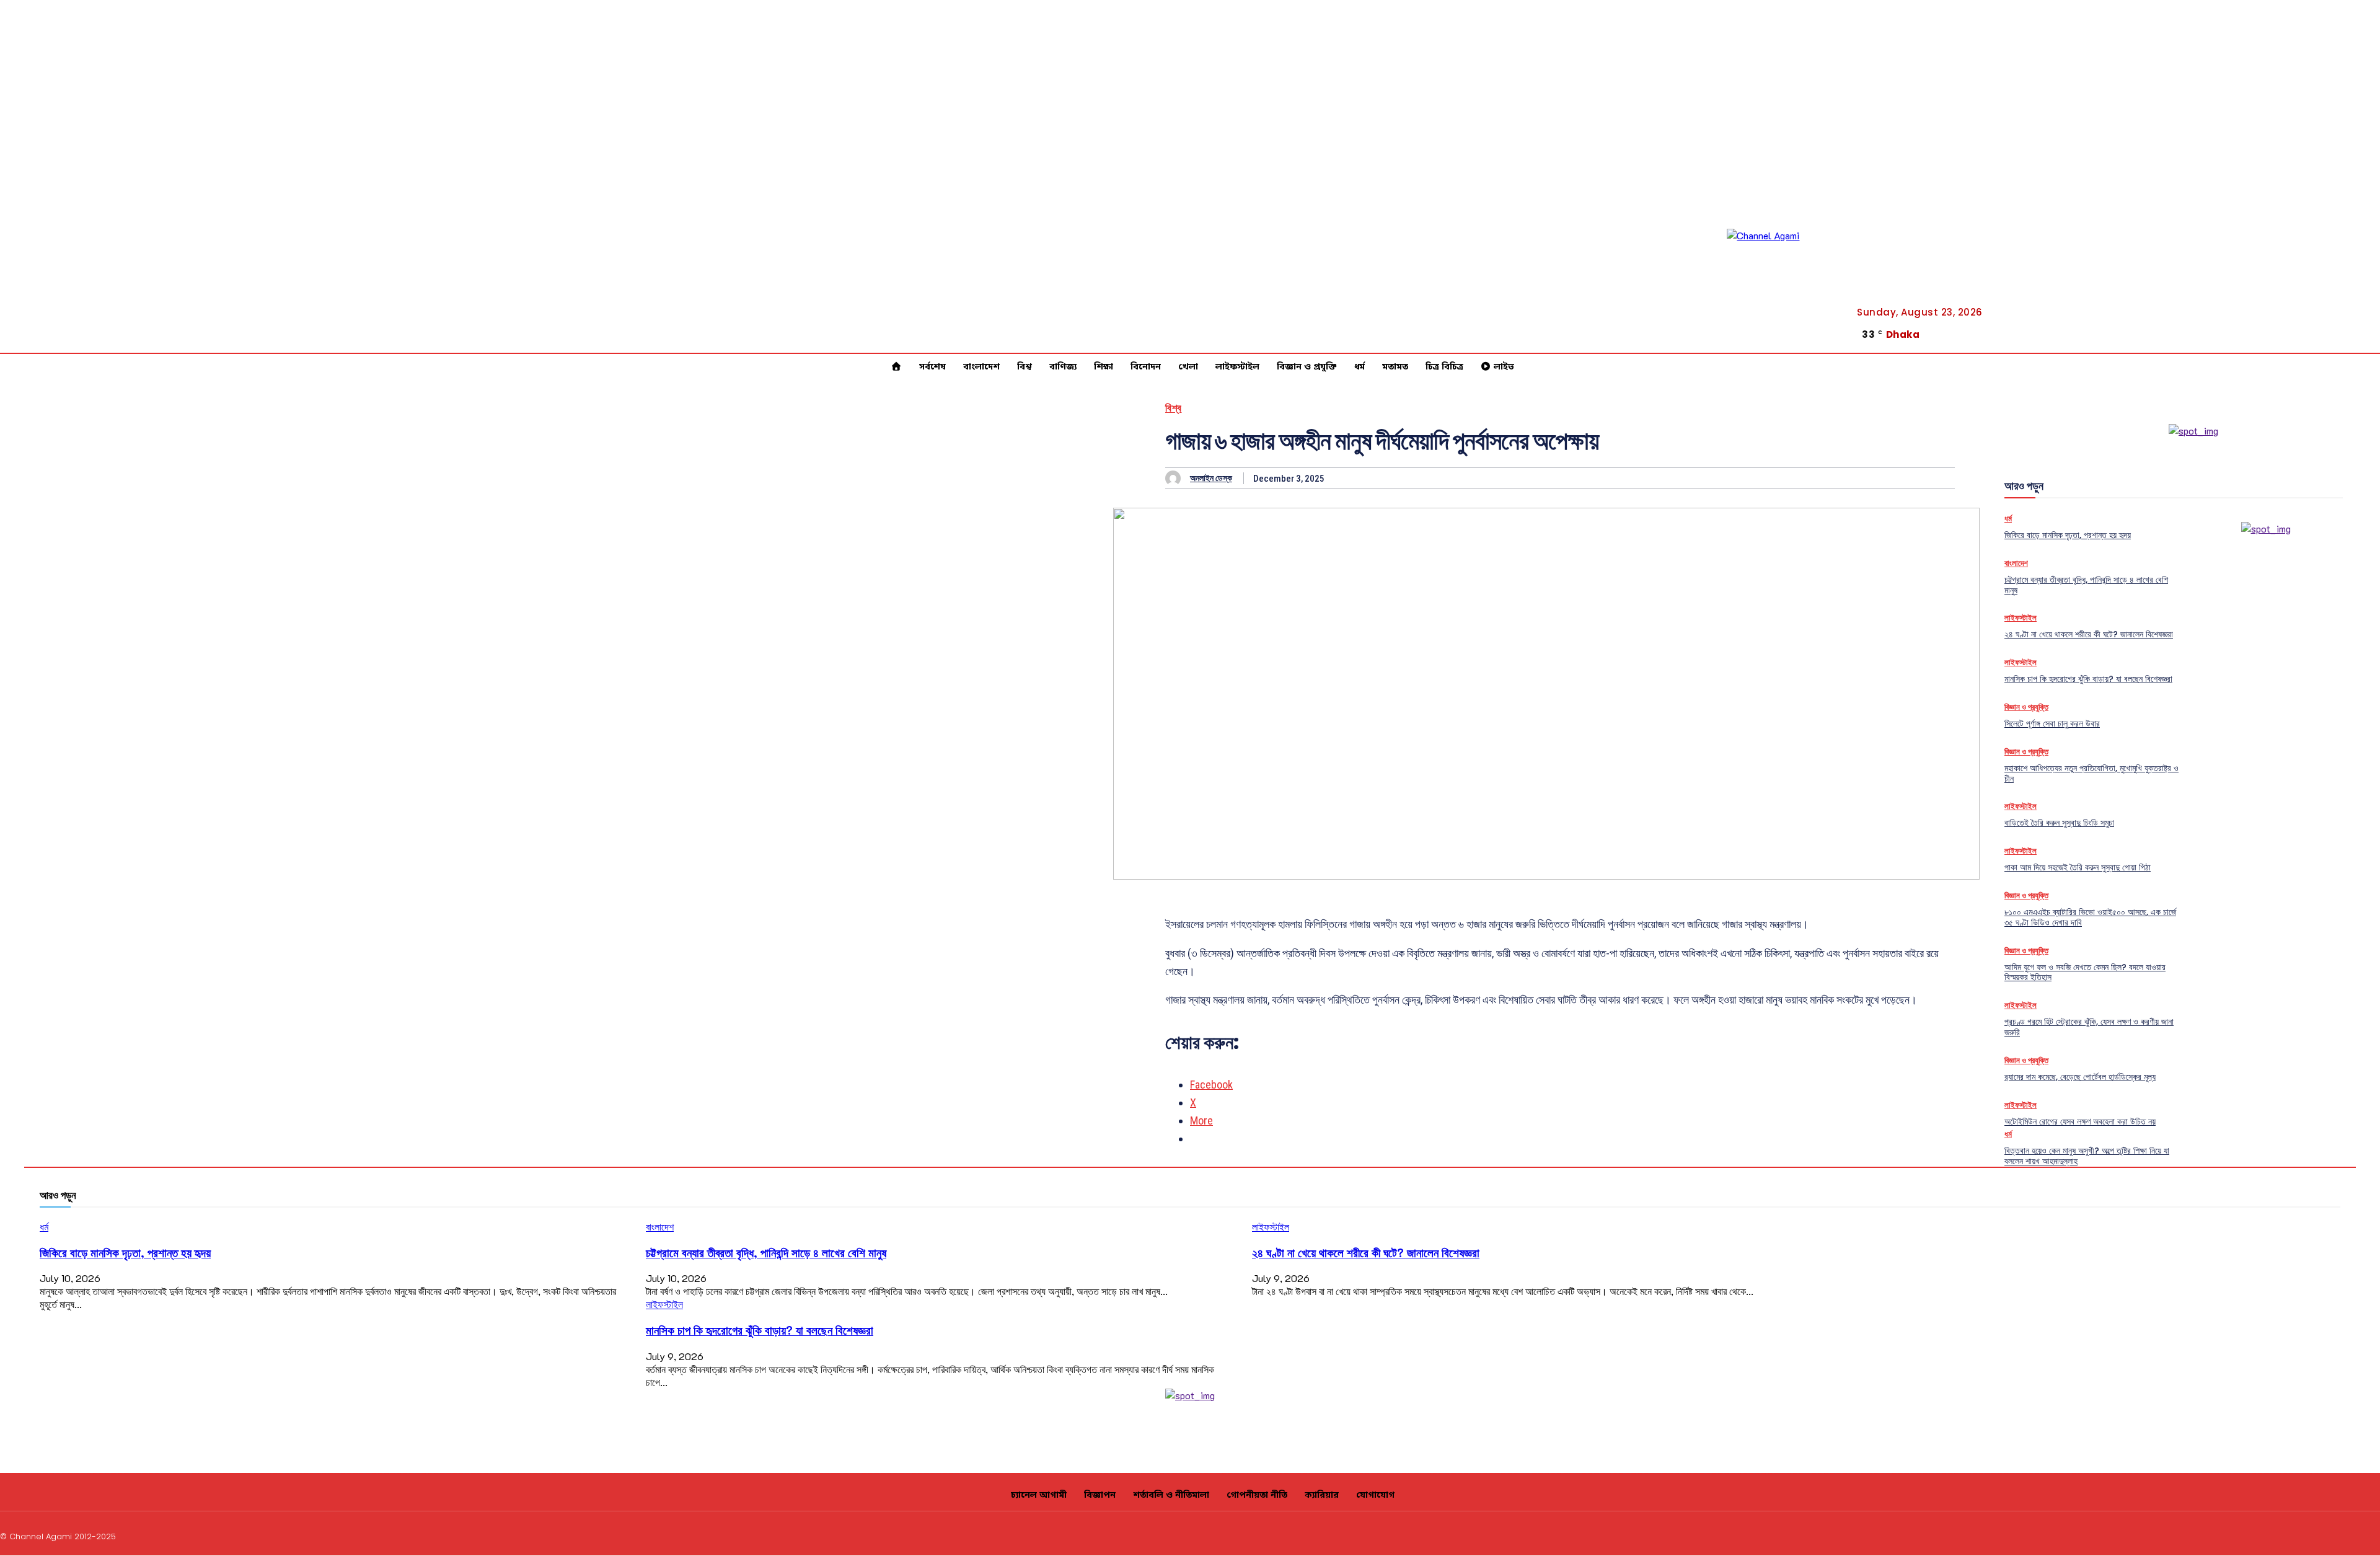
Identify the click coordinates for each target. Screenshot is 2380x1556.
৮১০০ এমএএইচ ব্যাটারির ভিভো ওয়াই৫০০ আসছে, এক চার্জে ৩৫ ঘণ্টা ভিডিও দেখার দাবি (2090, 917)
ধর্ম (2008, 519)
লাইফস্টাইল (2021, 618)
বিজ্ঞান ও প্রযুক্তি (2026, 707)
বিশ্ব (1174, 408)
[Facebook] (2360, 330)
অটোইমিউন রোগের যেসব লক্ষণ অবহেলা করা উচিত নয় (2080, 1121)
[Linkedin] (2316, 1535)
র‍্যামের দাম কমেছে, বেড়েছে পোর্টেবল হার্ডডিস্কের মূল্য (2080, 1077)
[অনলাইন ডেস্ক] (1176, 478)
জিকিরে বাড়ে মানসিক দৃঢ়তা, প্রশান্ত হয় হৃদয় (2068, 535)
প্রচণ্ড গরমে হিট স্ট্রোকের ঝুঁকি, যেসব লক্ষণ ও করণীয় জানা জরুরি (2089, 1027)
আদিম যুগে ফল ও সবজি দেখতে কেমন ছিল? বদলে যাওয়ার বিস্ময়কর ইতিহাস (2085, 972)
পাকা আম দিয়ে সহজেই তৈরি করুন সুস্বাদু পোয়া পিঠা (2078, 867)
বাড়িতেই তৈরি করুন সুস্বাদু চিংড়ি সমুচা (2059, 823)
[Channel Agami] (1783, 285)
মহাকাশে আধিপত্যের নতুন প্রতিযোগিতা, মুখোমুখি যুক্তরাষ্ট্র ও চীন (2091, 773)
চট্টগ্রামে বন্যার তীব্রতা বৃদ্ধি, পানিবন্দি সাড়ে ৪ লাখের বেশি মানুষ (2086, 585)
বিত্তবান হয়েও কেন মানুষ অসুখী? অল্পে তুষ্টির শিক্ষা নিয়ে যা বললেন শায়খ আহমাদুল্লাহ (2087, 1156)
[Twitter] (2360, 345)
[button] (2315, 335)
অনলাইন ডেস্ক (1211, 478)
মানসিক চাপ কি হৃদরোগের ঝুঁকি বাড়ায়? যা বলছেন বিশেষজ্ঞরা (2088, 679)
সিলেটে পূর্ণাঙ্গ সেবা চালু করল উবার (2052, 723)
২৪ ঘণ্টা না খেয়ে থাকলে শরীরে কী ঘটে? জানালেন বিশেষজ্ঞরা (2089, 634)
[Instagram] (2286, 1535)
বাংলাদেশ (2016, 563)
